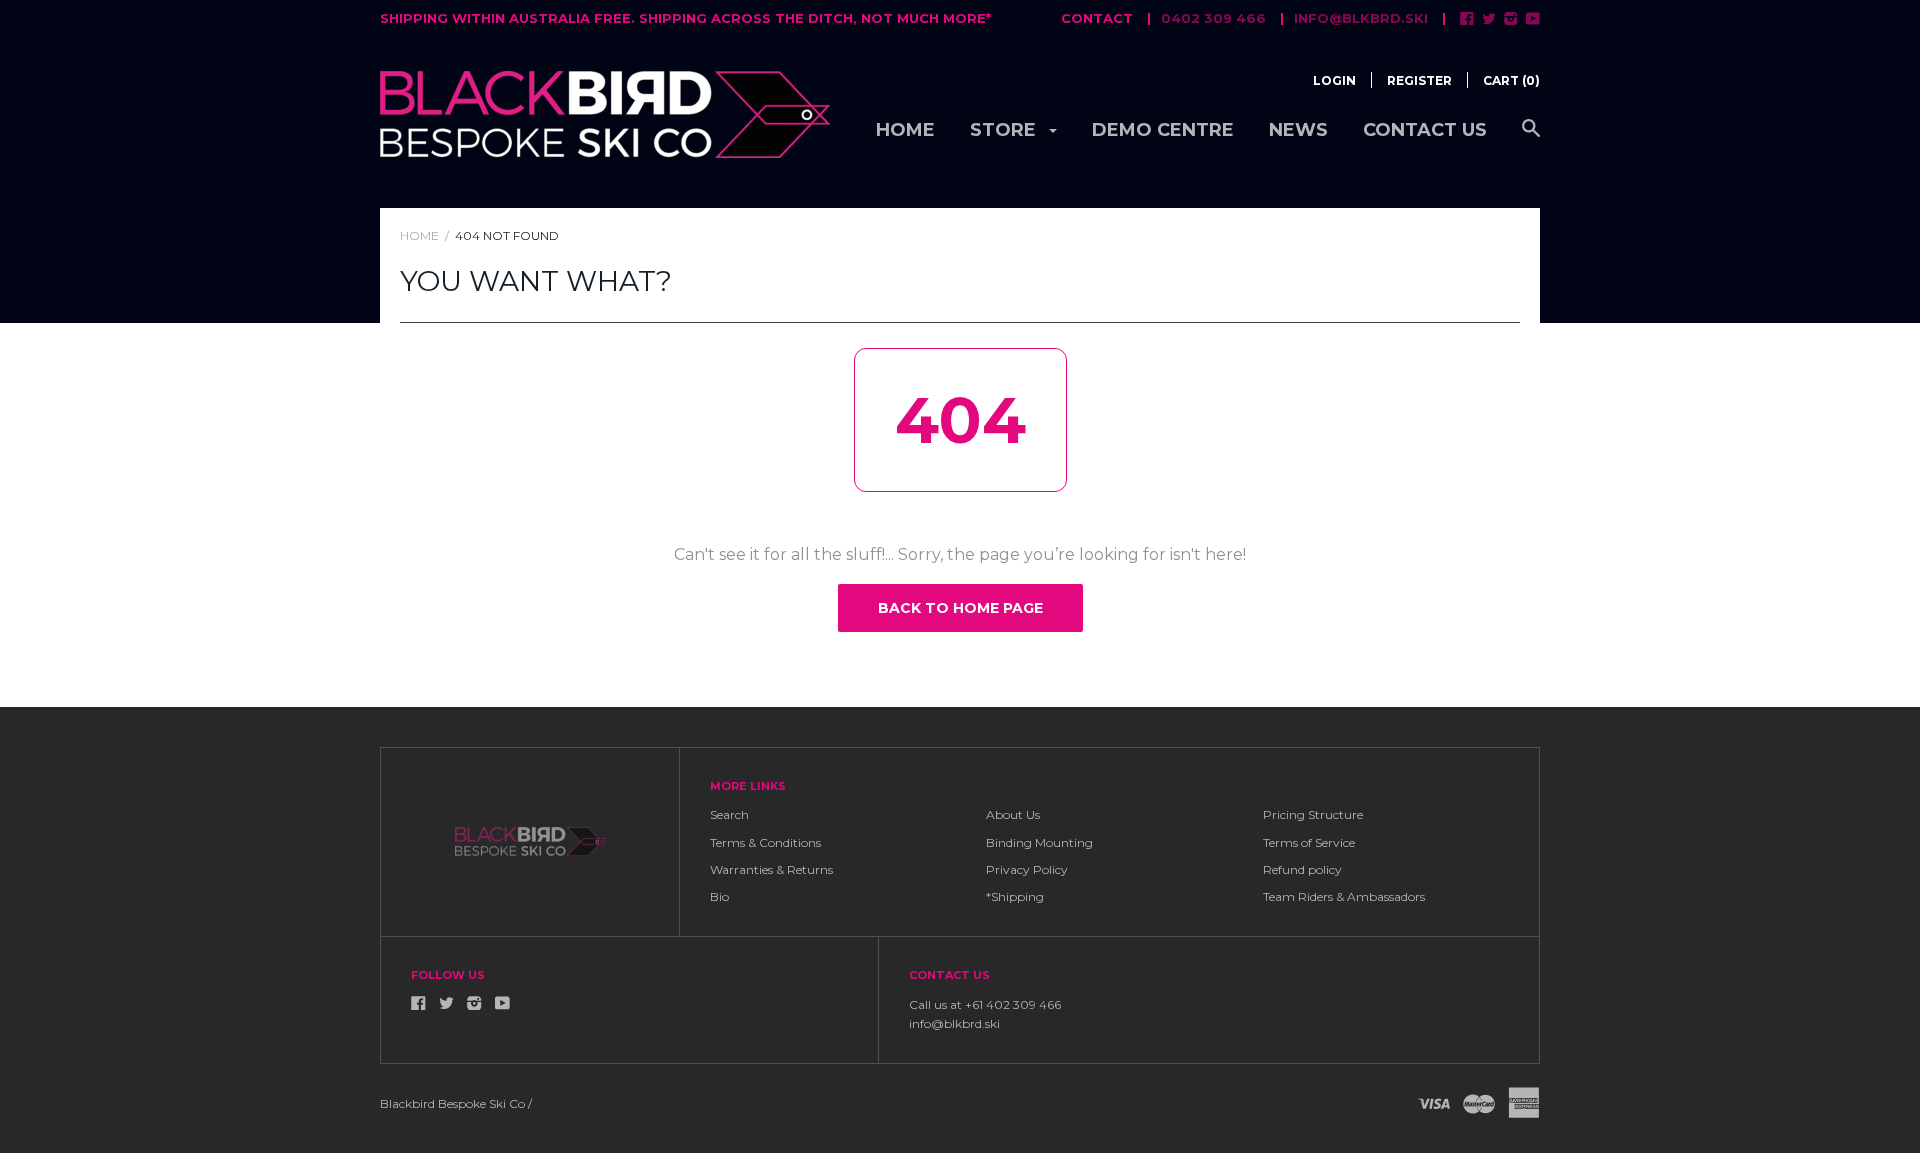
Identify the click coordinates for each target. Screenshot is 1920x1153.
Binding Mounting (1039, 842)
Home (905, 130)
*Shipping (1015, 896)
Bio (719, 896)
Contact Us (1425, 130)
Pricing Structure (1313, 814)
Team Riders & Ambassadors (1344, 896)
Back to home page (960, 608)
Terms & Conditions (765, 842)
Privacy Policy (1027, 869)
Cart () (1511, 80)
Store (1005, 130)
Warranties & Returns (771, 869)
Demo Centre (1163, 130)
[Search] (1531, 138)
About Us (1013, 814)
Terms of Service (1309, 842)
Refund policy (1302, 869)
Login (1334, 80)
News (1298, 130)
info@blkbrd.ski (1361, 18)
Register (1419, 80)
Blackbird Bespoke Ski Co (452, 1103)
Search (729, 814)
